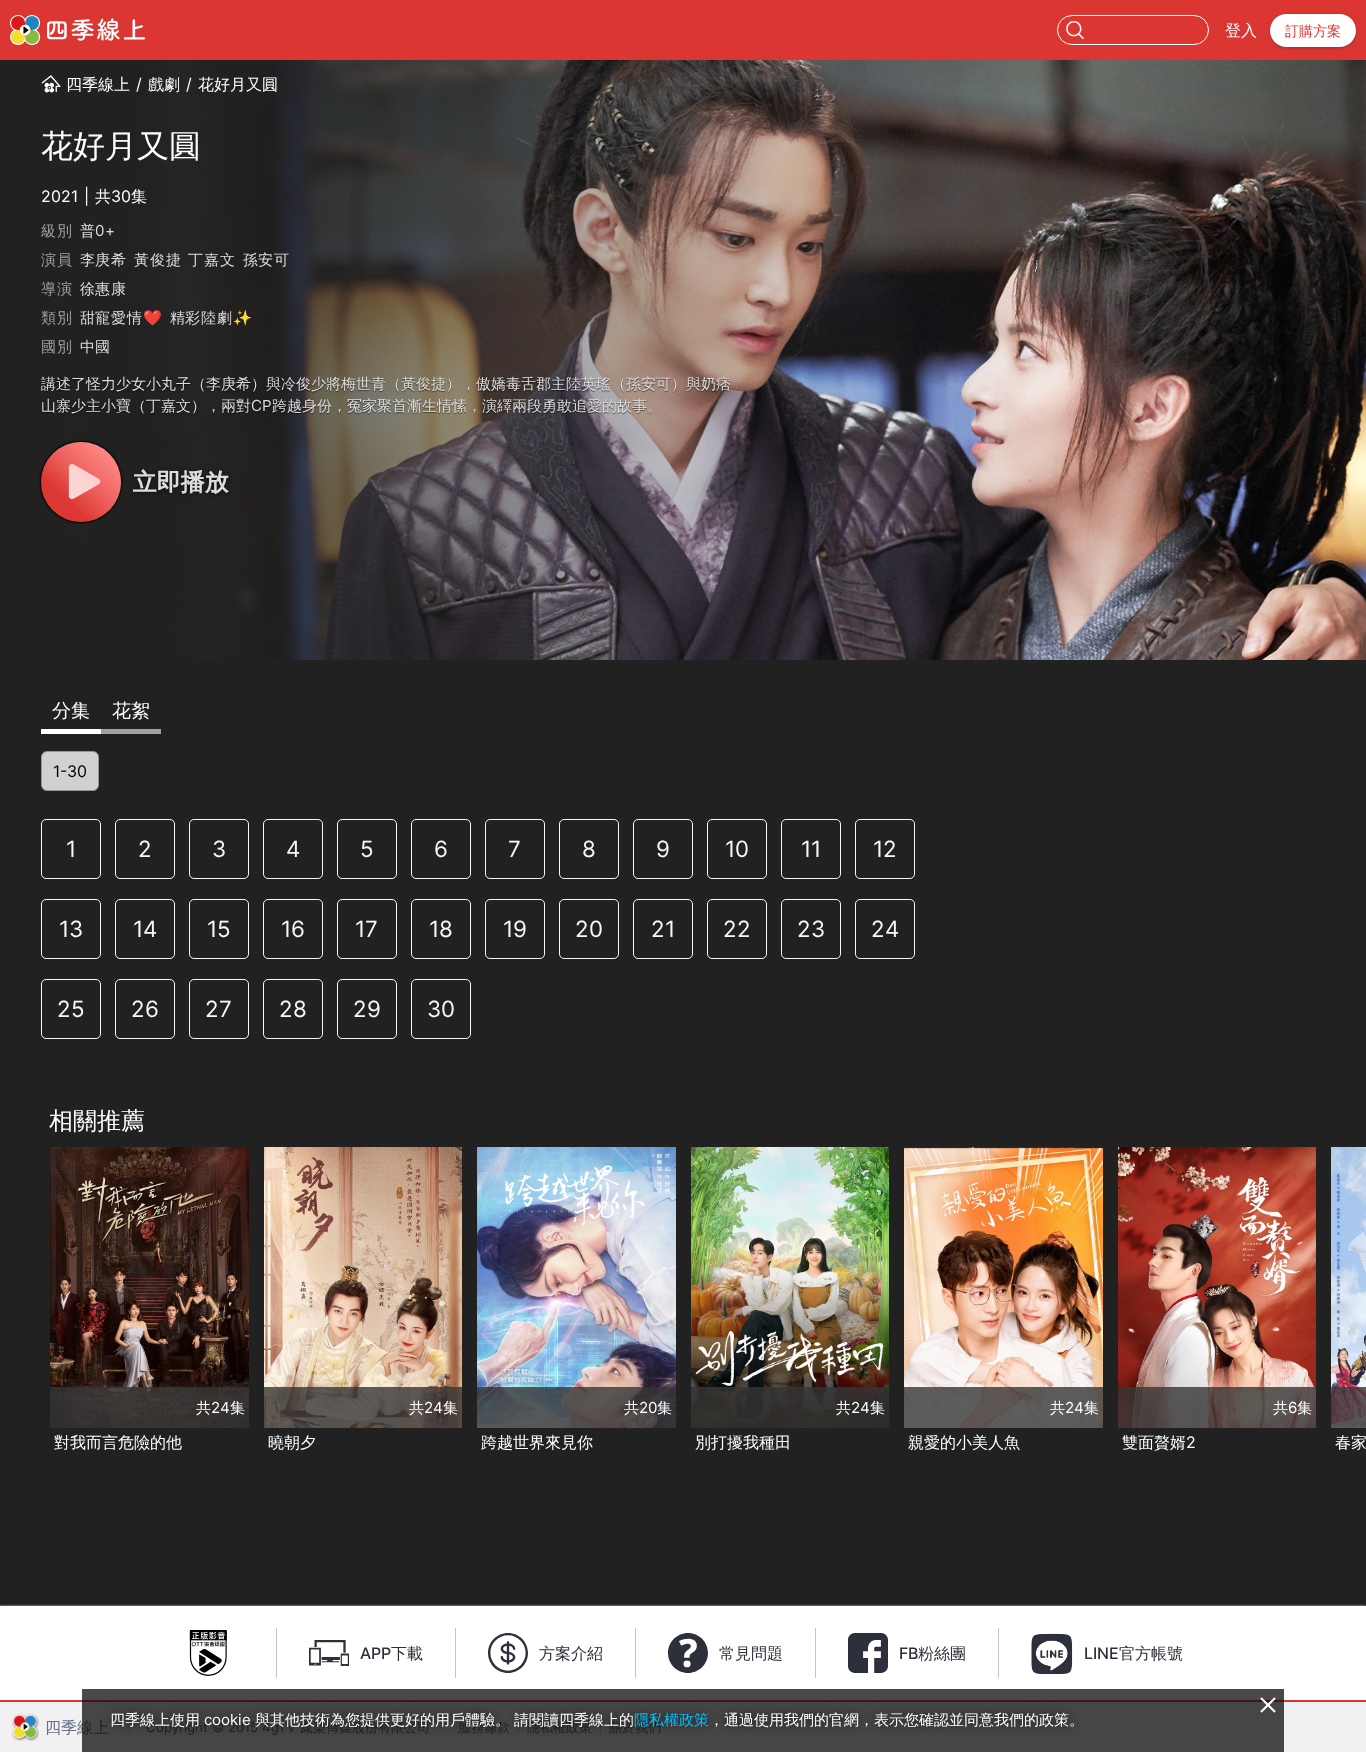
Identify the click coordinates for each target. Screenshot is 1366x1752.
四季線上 (98, 84)
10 (737, 848)
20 (589, 928)
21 (663, 928)
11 (811, 848)
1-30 (70, 771)
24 (885, 928)
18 (441, 928)
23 (811, 928)
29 (367, 1008)
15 (219, 928)
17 (366, 928)
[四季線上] (77, 30)
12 (885, 848)
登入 (1241, 30)
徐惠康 (103, 288)
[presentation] (21, 1301)
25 (71, 1008)
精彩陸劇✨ (211, 317)
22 (737, 928)
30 (441, 1008)
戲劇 (164, 84)
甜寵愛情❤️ (121, 317)
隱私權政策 (671, 1719)
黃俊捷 (157, 259)
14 (145, 928)
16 (293, 928)
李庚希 (103, 259)
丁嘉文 (211, 259)
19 (515, 928)
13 (71, 928)
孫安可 (266, 259)
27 (218, 1008)
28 (293, 1008)
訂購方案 (1313, 30)
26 (145, 1008)
